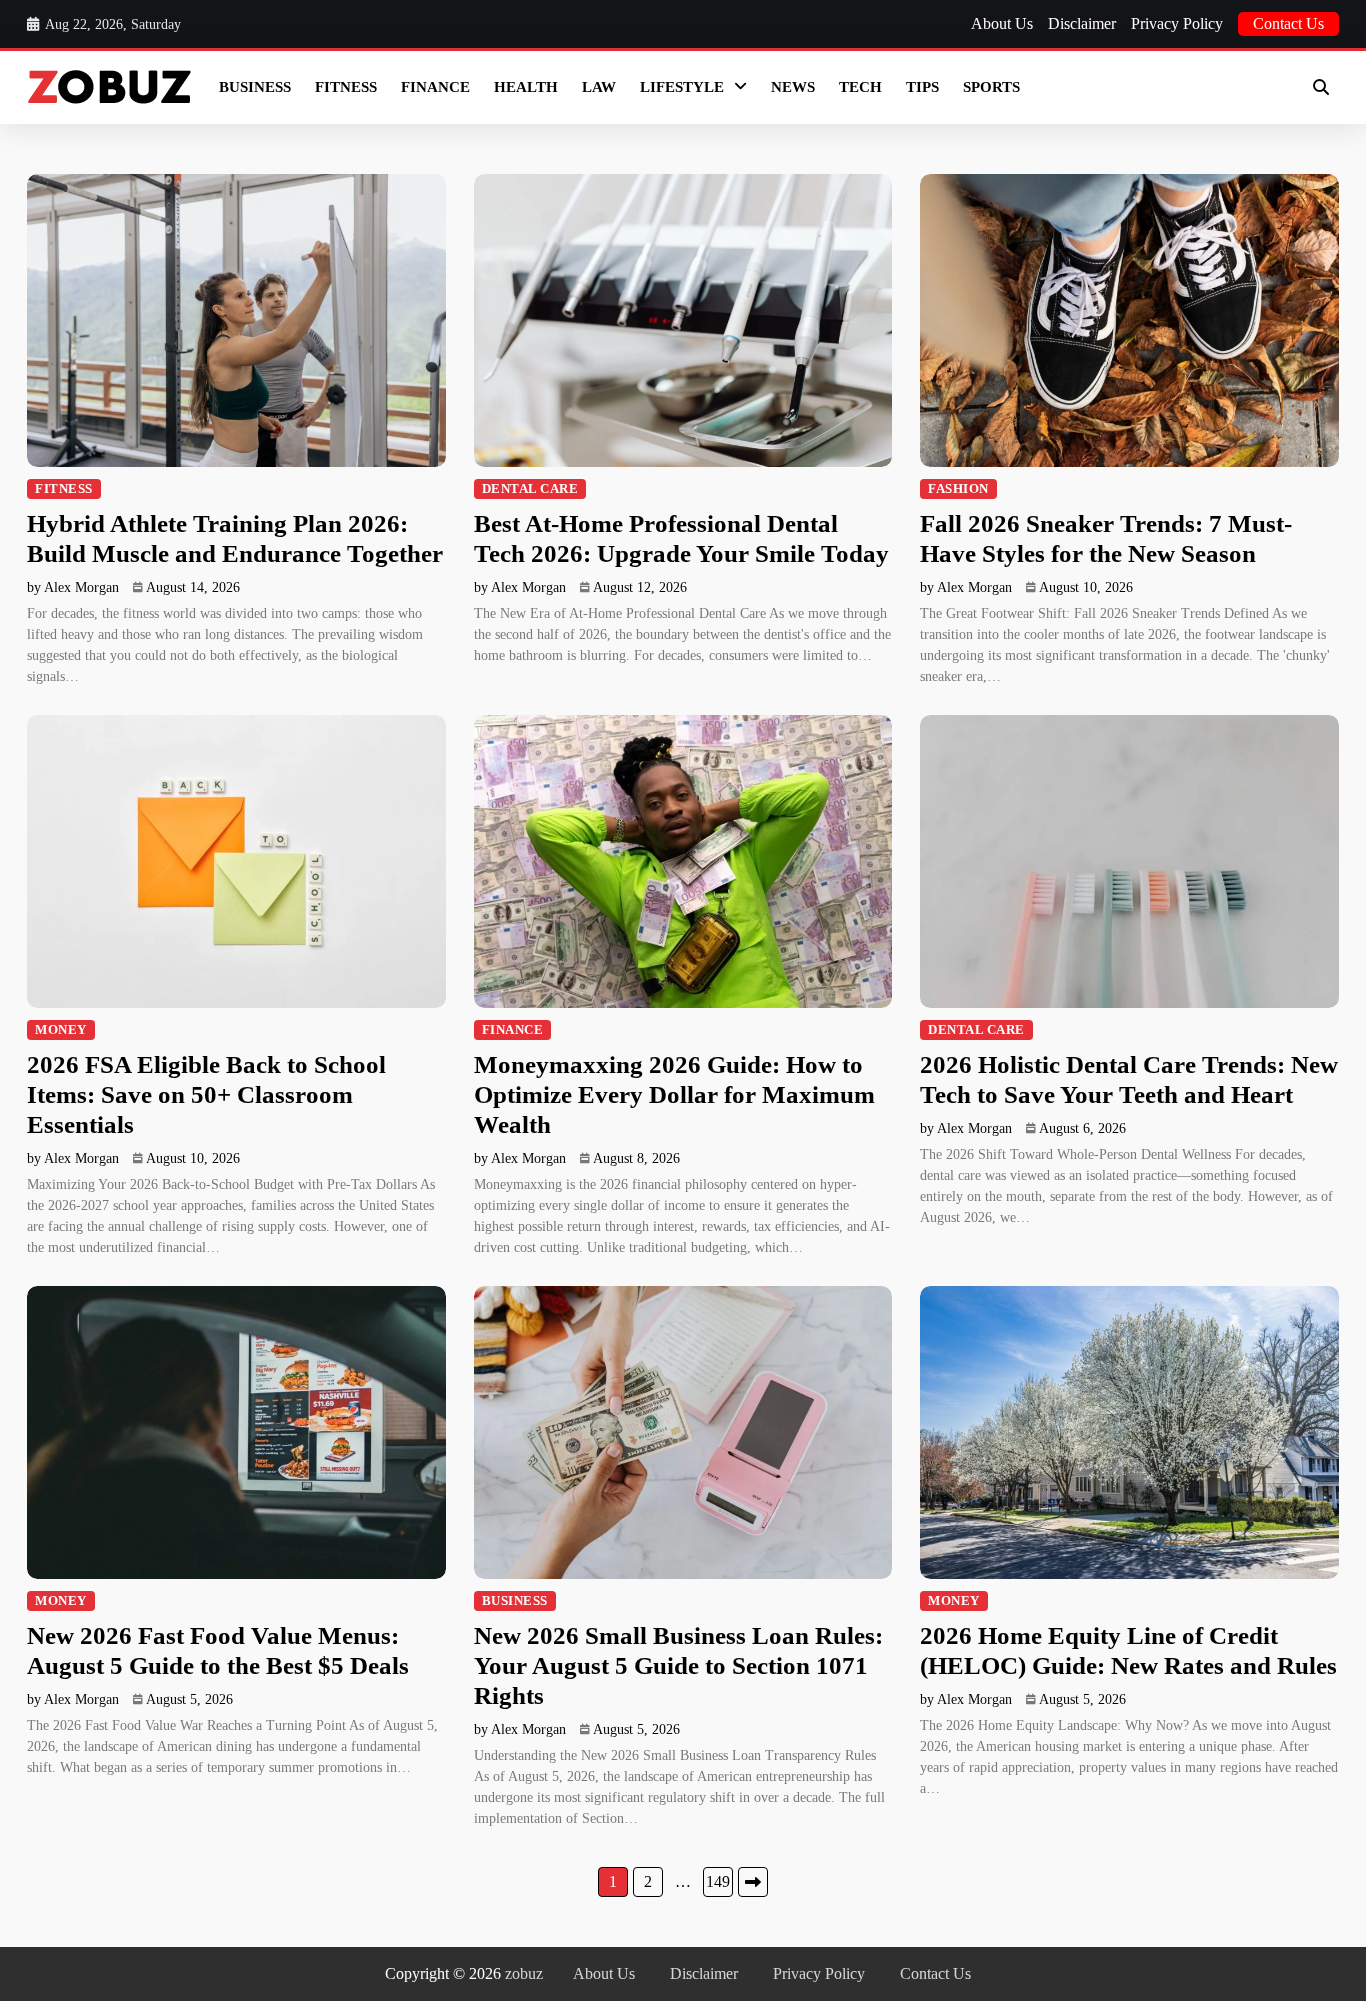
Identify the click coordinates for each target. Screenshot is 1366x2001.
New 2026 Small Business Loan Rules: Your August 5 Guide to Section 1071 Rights (678, 1665)
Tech (860, 87)
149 (718, 1881)
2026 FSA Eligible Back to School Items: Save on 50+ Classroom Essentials (206, 1094)
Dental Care (530, 489)
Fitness (346, 87)
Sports (991, 87)
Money (61, 1030)
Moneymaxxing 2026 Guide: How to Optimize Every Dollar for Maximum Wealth (674, 1094)
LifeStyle (682, 87)
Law (599, 87)
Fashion (958, 489)
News (793, 87)
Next (753, 1882)
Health (526, 87)
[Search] (1321, 87)
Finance (435, 87)
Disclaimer (1082, 23)
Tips (922, 87)
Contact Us (1288, 23)
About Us (1002, 23)
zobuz (524, 1973)
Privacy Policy (1177, 23)
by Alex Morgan (73, 587)
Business (255, 87)
